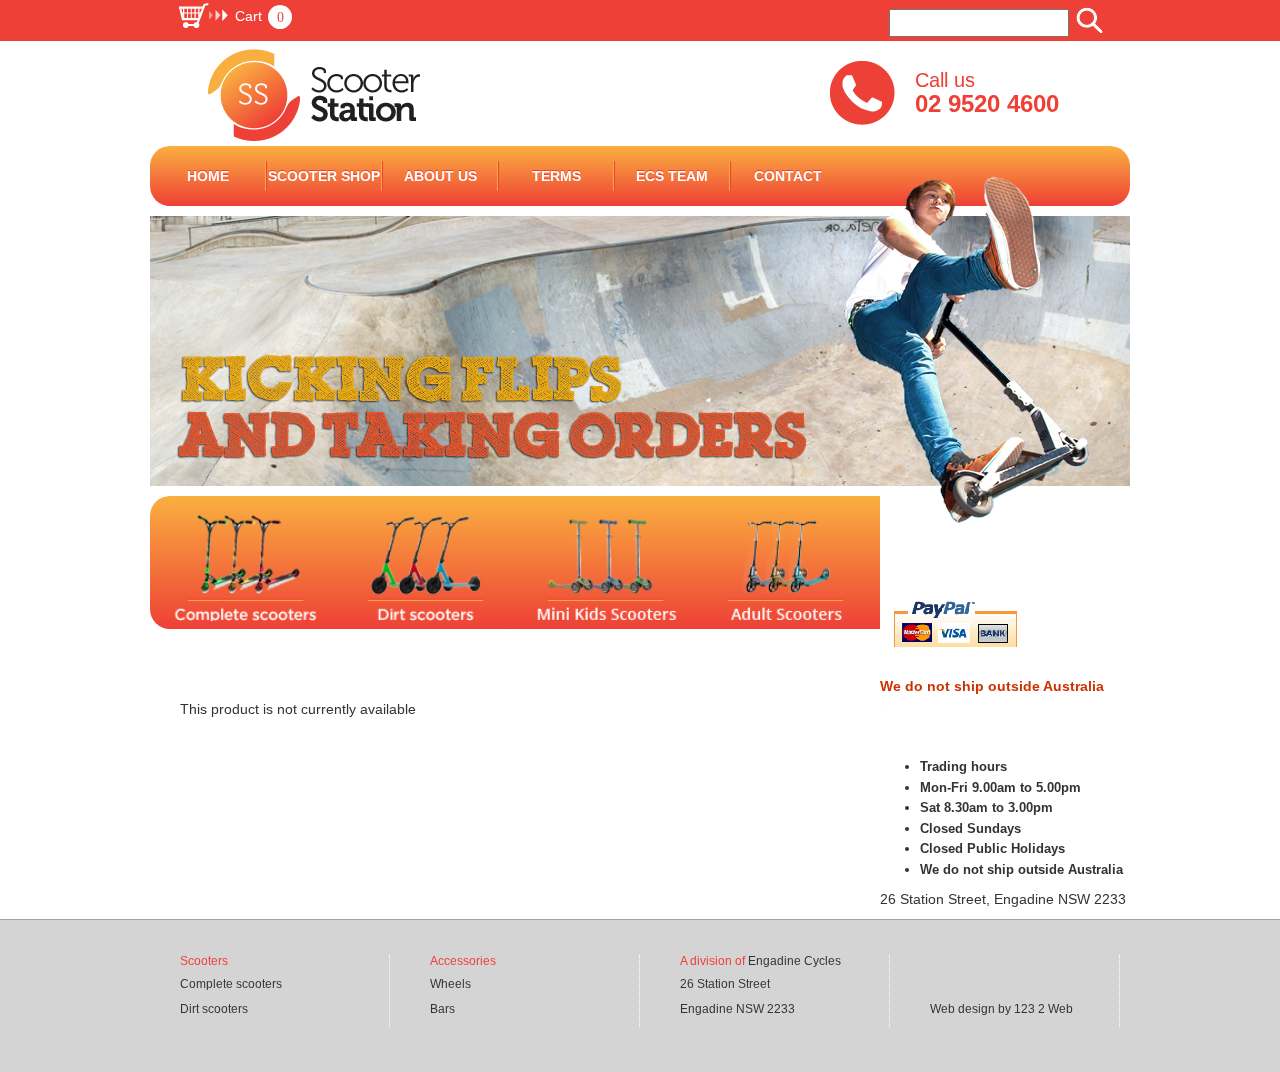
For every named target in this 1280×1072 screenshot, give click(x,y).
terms (556, 176)
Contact (788, 176)
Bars (442, 1009)
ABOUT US (440, 176)
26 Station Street (725, 984)
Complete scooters (231, 984)
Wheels (450, 984)
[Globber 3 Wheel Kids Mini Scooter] (882, 581)
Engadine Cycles (794, 961)
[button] (234, 16)
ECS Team (672, 176)
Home (208, 176)
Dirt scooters (214, 1009)
